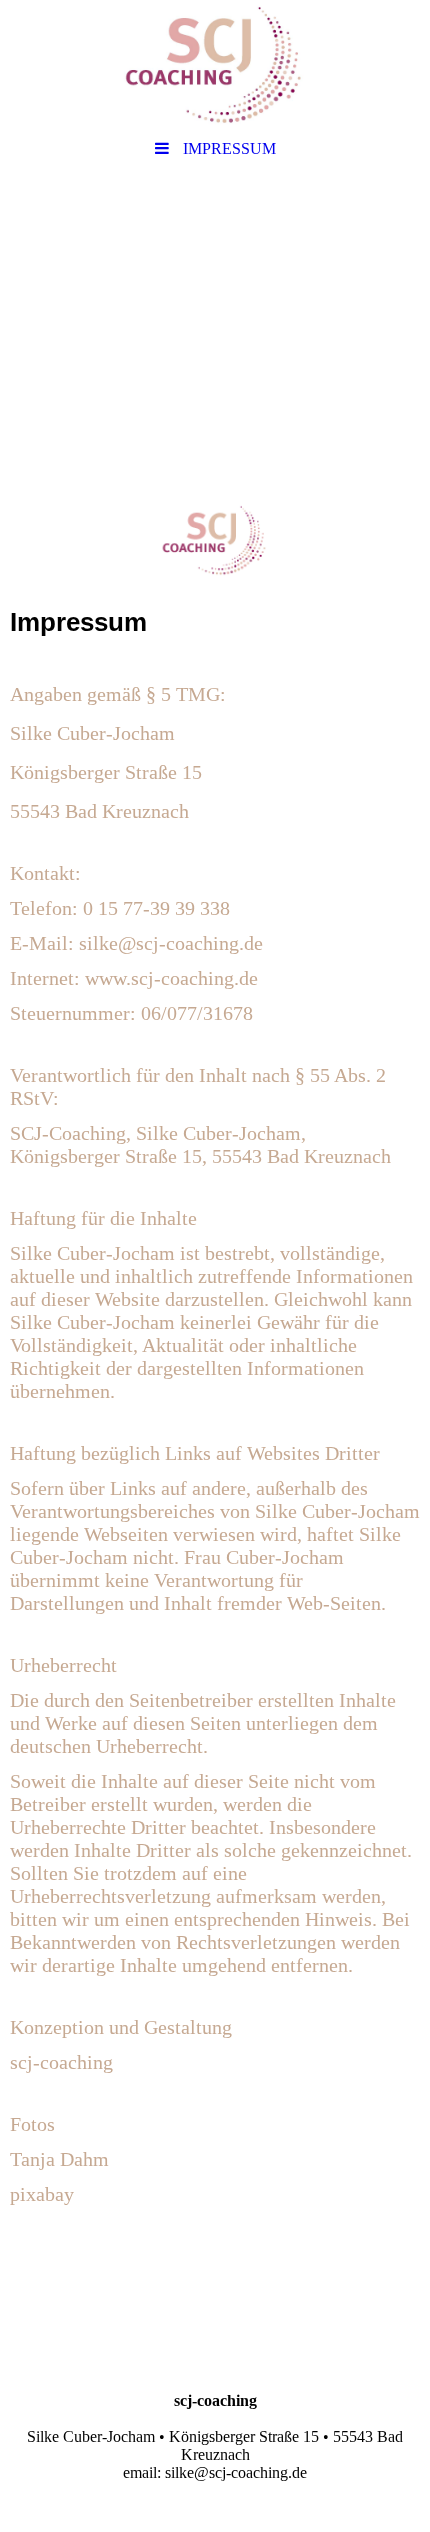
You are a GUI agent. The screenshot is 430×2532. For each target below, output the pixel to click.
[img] (215, 65)
